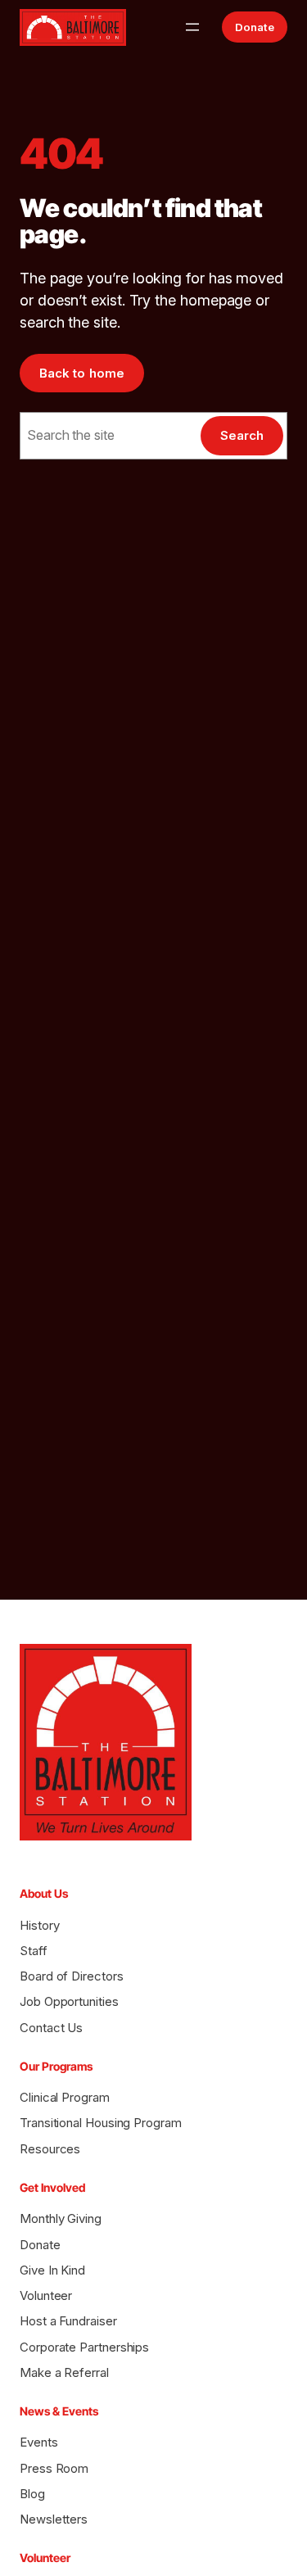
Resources (50, 2149)
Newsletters (54, 2519)
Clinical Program (65, 2097)
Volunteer (46, 2295)
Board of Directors (72, 1976)
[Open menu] (192, 27)
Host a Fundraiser (68, 2321)
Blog (32, 2494)
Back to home (82, 373)
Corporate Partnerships (84, 2347)
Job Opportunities (69, 2001)
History (39, 1925)
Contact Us (51, 2028)
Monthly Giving (61, 2218)
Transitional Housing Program (101, 2123)
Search (242, 435)
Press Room (54, 2468)
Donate (255, 27)
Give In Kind (52, 2270)
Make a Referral (64, 2372)
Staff (34, 1951)
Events (39, 2442)
